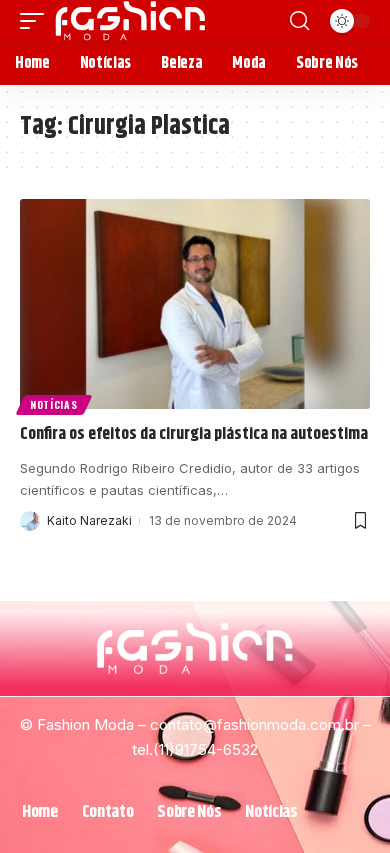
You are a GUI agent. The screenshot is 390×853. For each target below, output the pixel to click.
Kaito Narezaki (89, 520)
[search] (299, 21)
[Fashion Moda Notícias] (130, 21)
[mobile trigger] (37, 21)
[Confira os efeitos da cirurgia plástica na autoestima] (195, 304)
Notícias (54, 404)
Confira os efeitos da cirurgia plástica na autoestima (194, 434)
